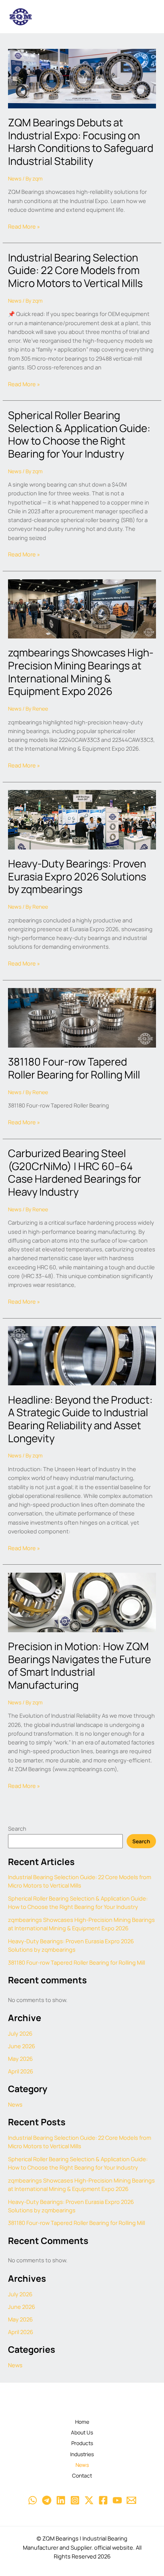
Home (82, 2422)
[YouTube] (117, 2500)
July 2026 (20, 2033)
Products (82, 2443)
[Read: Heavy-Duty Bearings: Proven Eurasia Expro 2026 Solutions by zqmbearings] (82, 819)
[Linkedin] (61, 2500)
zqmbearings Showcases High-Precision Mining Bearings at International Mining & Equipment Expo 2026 (81, 672)
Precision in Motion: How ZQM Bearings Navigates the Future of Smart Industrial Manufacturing (80, 1665)
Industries (82, 2454)
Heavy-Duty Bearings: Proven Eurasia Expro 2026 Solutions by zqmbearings (77, 876)
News (15, 178)
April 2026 (21, 2071)
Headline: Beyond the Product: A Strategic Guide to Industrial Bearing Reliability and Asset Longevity (80, 1419)
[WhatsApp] (33, 2500)
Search (17, 1828)
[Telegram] (47, 2500)
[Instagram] (75, 2500)
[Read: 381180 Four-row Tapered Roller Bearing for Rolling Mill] (82, 1017)
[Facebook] (103, 2500)
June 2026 (22, 2046)
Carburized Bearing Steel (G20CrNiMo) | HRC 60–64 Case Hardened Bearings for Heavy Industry (75, 1172)
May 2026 (20, 2059)
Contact (82, 2475)
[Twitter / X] (89, 2500)
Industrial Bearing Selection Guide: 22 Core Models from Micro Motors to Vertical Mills (75, 270)
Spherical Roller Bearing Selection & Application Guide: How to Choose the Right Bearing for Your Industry (79, 434)
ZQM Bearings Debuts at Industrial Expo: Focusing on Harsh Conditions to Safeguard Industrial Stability (81, 142)
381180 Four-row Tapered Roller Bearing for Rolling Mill (74, 1068)
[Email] (131, 2500)
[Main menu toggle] (147, 17)
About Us (82, 2432)
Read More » (24, 226)
